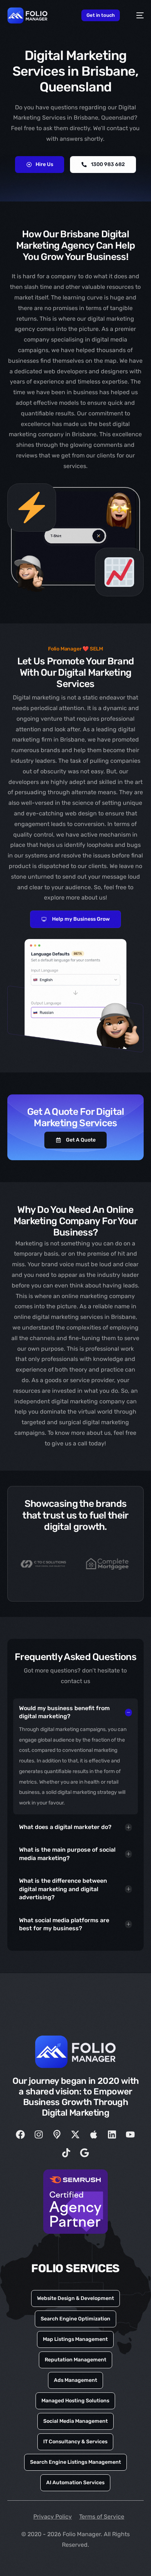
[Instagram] (39, 2135)
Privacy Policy (53, 2517)
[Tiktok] (66, 2153)
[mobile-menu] (136, 16)
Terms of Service (102, 2517)
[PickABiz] (57, 2135)
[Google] (85, 2153)
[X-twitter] (75, 2135)
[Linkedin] (112, 2135)
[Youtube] (130, 2135)
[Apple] (94, 2135)
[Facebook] (21, 2135)
